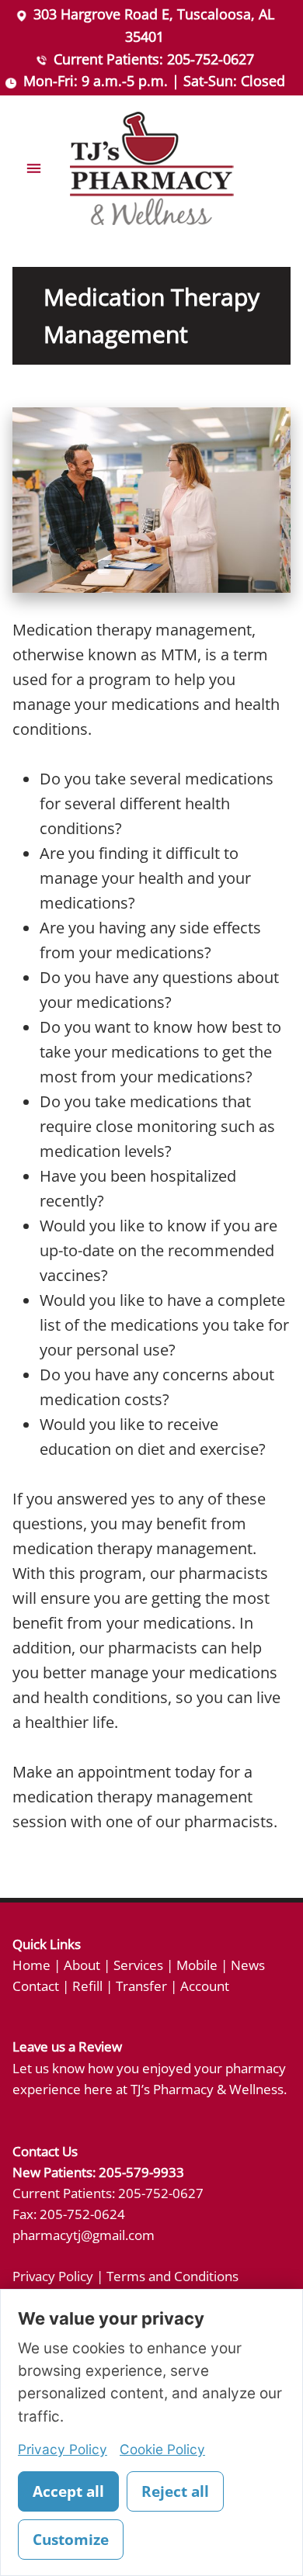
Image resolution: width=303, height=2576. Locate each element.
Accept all (68, 2491)
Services (138, 1965)
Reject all (175, 2491)
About (82, 1965)
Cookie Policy (162, 2449)
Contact (36, 1986)
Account (205, 1986)
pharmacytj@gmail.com (84, 2235)
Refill (87, 1986)
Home (31, 1965)
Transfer (141, 1986)
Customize (71, 2540)
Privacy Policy (53, 2276)
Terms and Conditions (172, 2276)
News (248, 1965)
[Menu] (34, 169)
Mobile (197, 1965)
